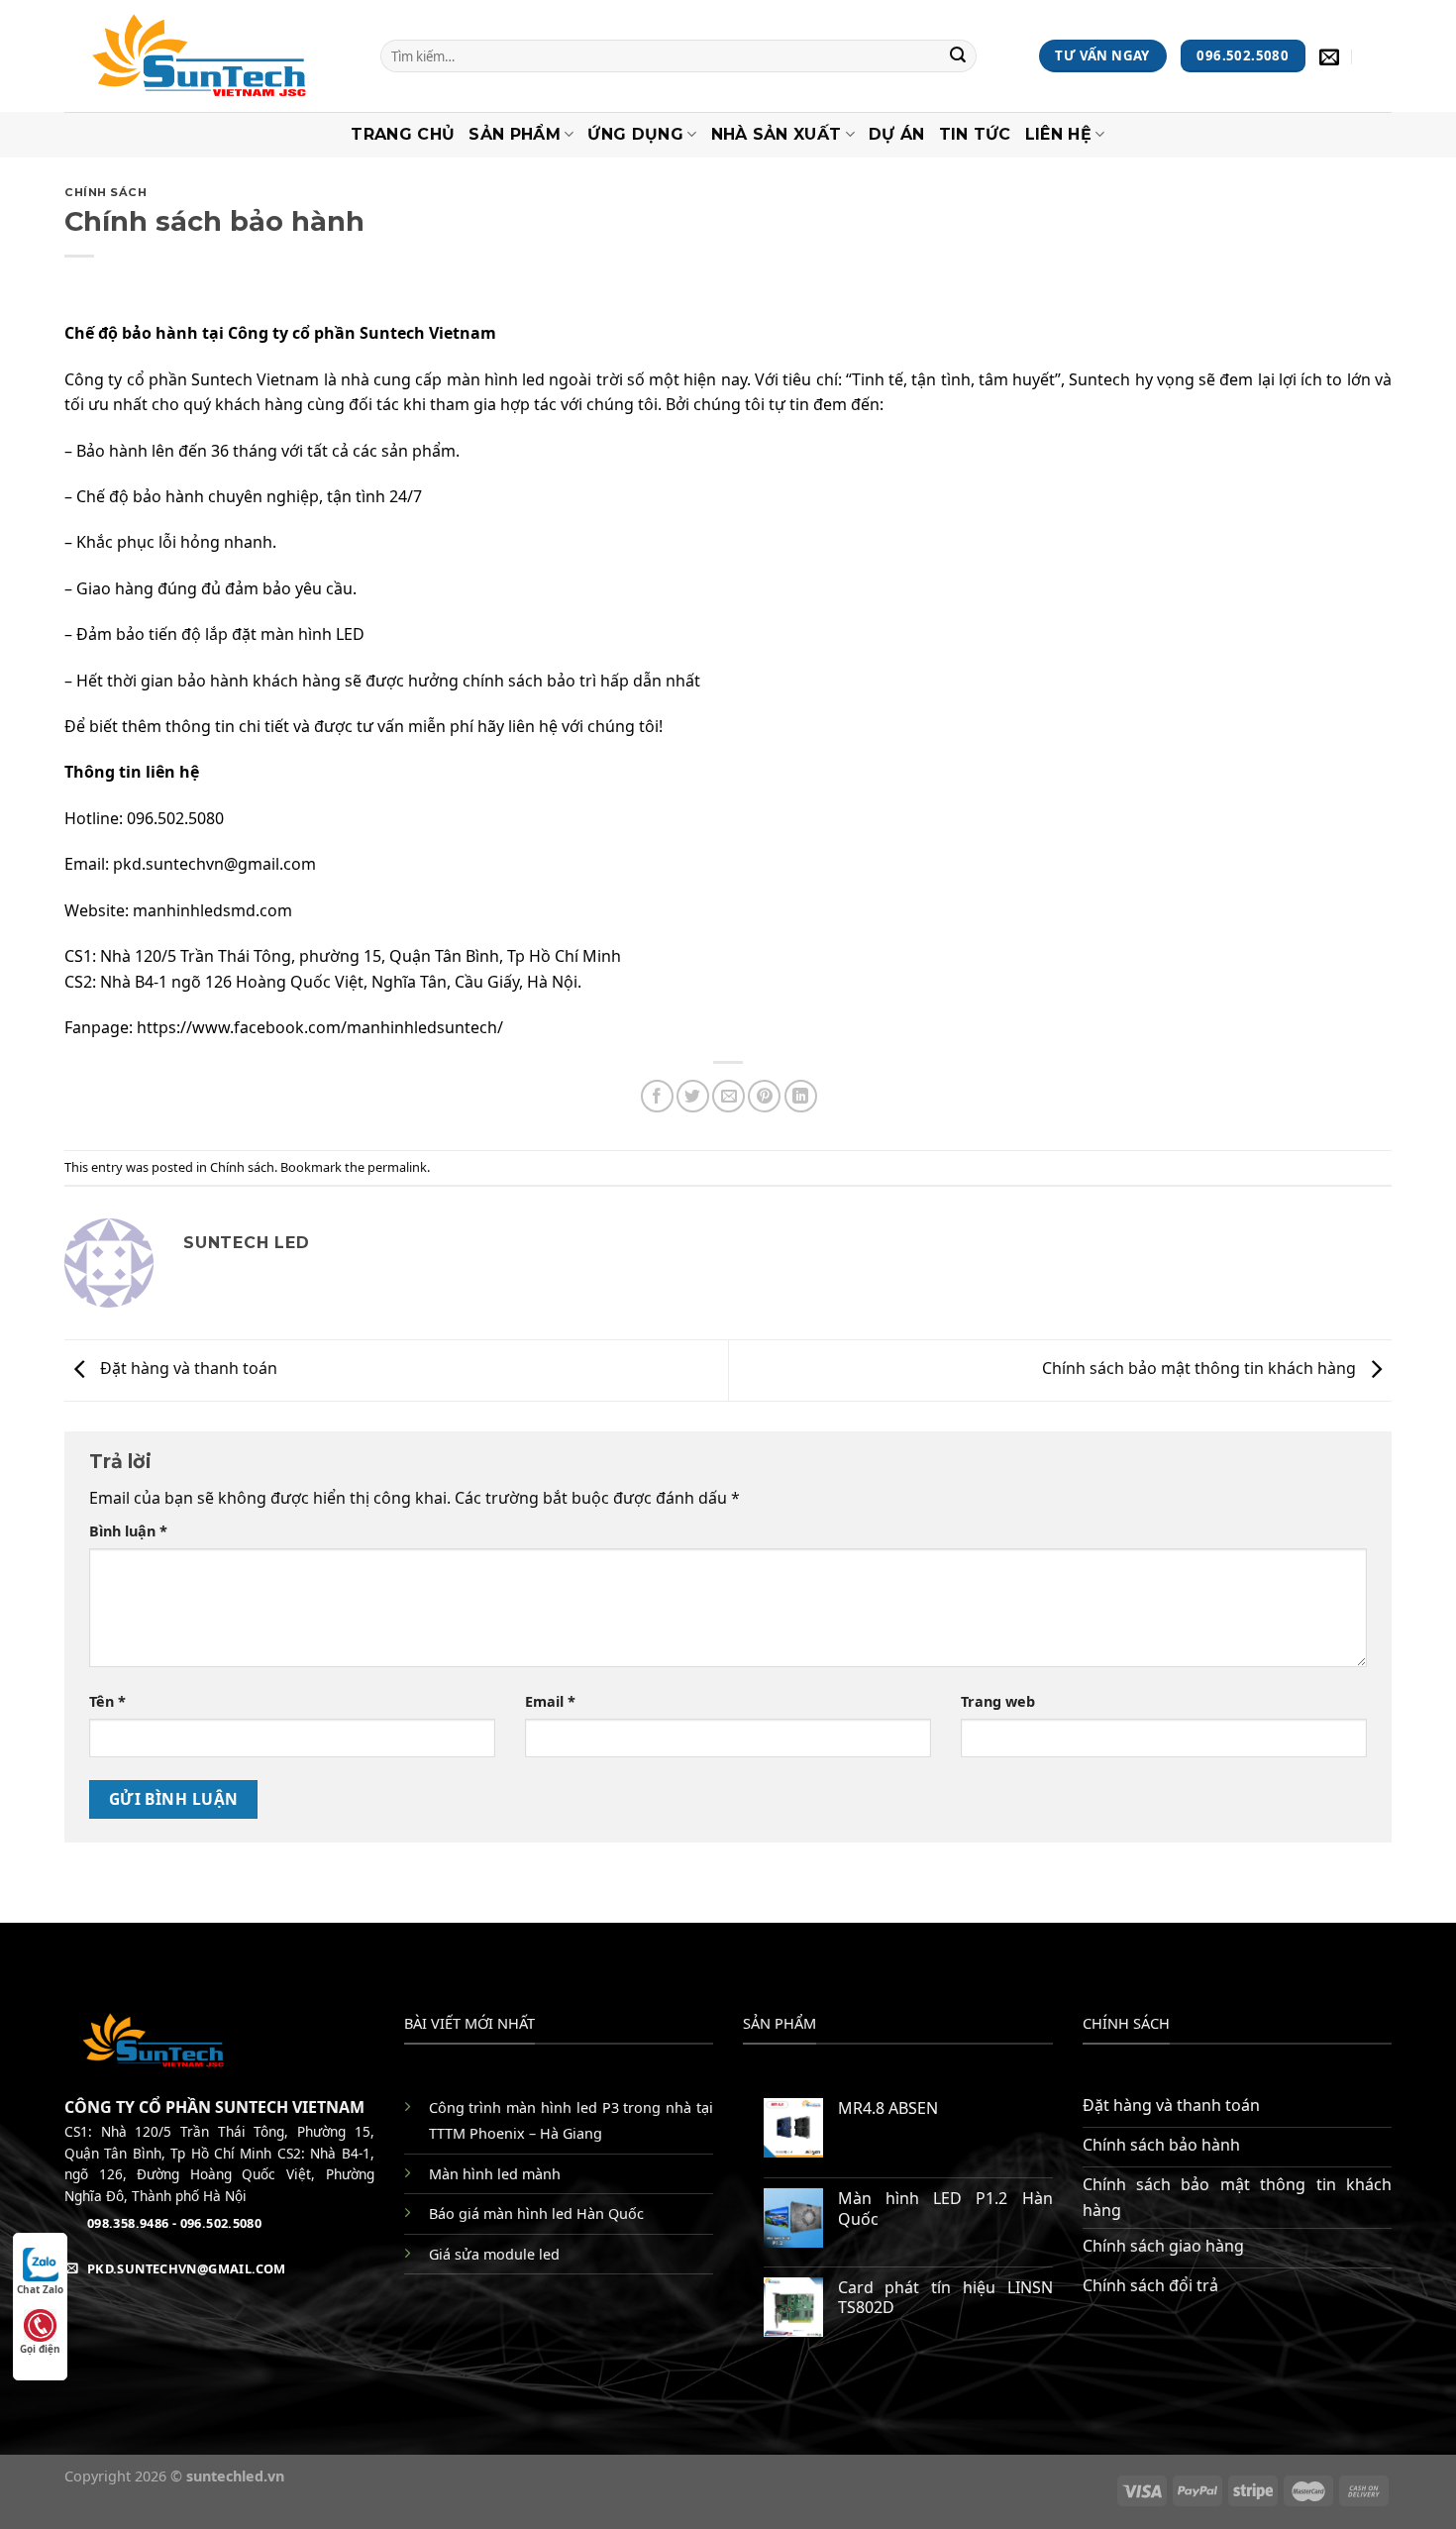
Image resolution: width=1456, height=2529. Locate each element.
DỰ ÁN (897, 134)
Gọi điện (40, 2349)
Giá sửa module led (494, 2254)
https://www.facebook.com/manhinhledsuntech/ (320, 1027)
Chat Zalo (40, 2289)
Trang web (998, 1701)
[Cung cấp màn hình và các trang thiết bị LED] (208, 56)
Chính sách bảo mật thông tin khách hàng (1201, 1369)
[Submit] (959, 56)
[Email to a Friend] (728, 1096)
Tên (107, 1701)
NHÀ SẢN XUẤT (777, 134)
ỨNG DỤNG (635, 134)
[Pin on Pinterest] (764, 1096)
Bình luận (128, 1531)
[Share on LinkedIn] (801, 1096)
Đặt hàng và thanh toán (187, 1369)
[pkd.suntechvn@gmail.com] (1332, 56)
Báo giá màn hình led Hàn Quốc (536, 2213)
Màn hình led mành (495, 2174)
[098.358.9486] (1379, 56)
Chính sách (106, 192)
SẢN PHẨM (515, 134)
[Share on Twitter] (693, 1096)
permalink (397, 1167)
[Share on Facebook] (657, 1096)
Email (550, 1701)
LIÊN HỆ (1058, 134)
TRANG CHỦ (403, 134)
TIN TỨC (975, 134)
